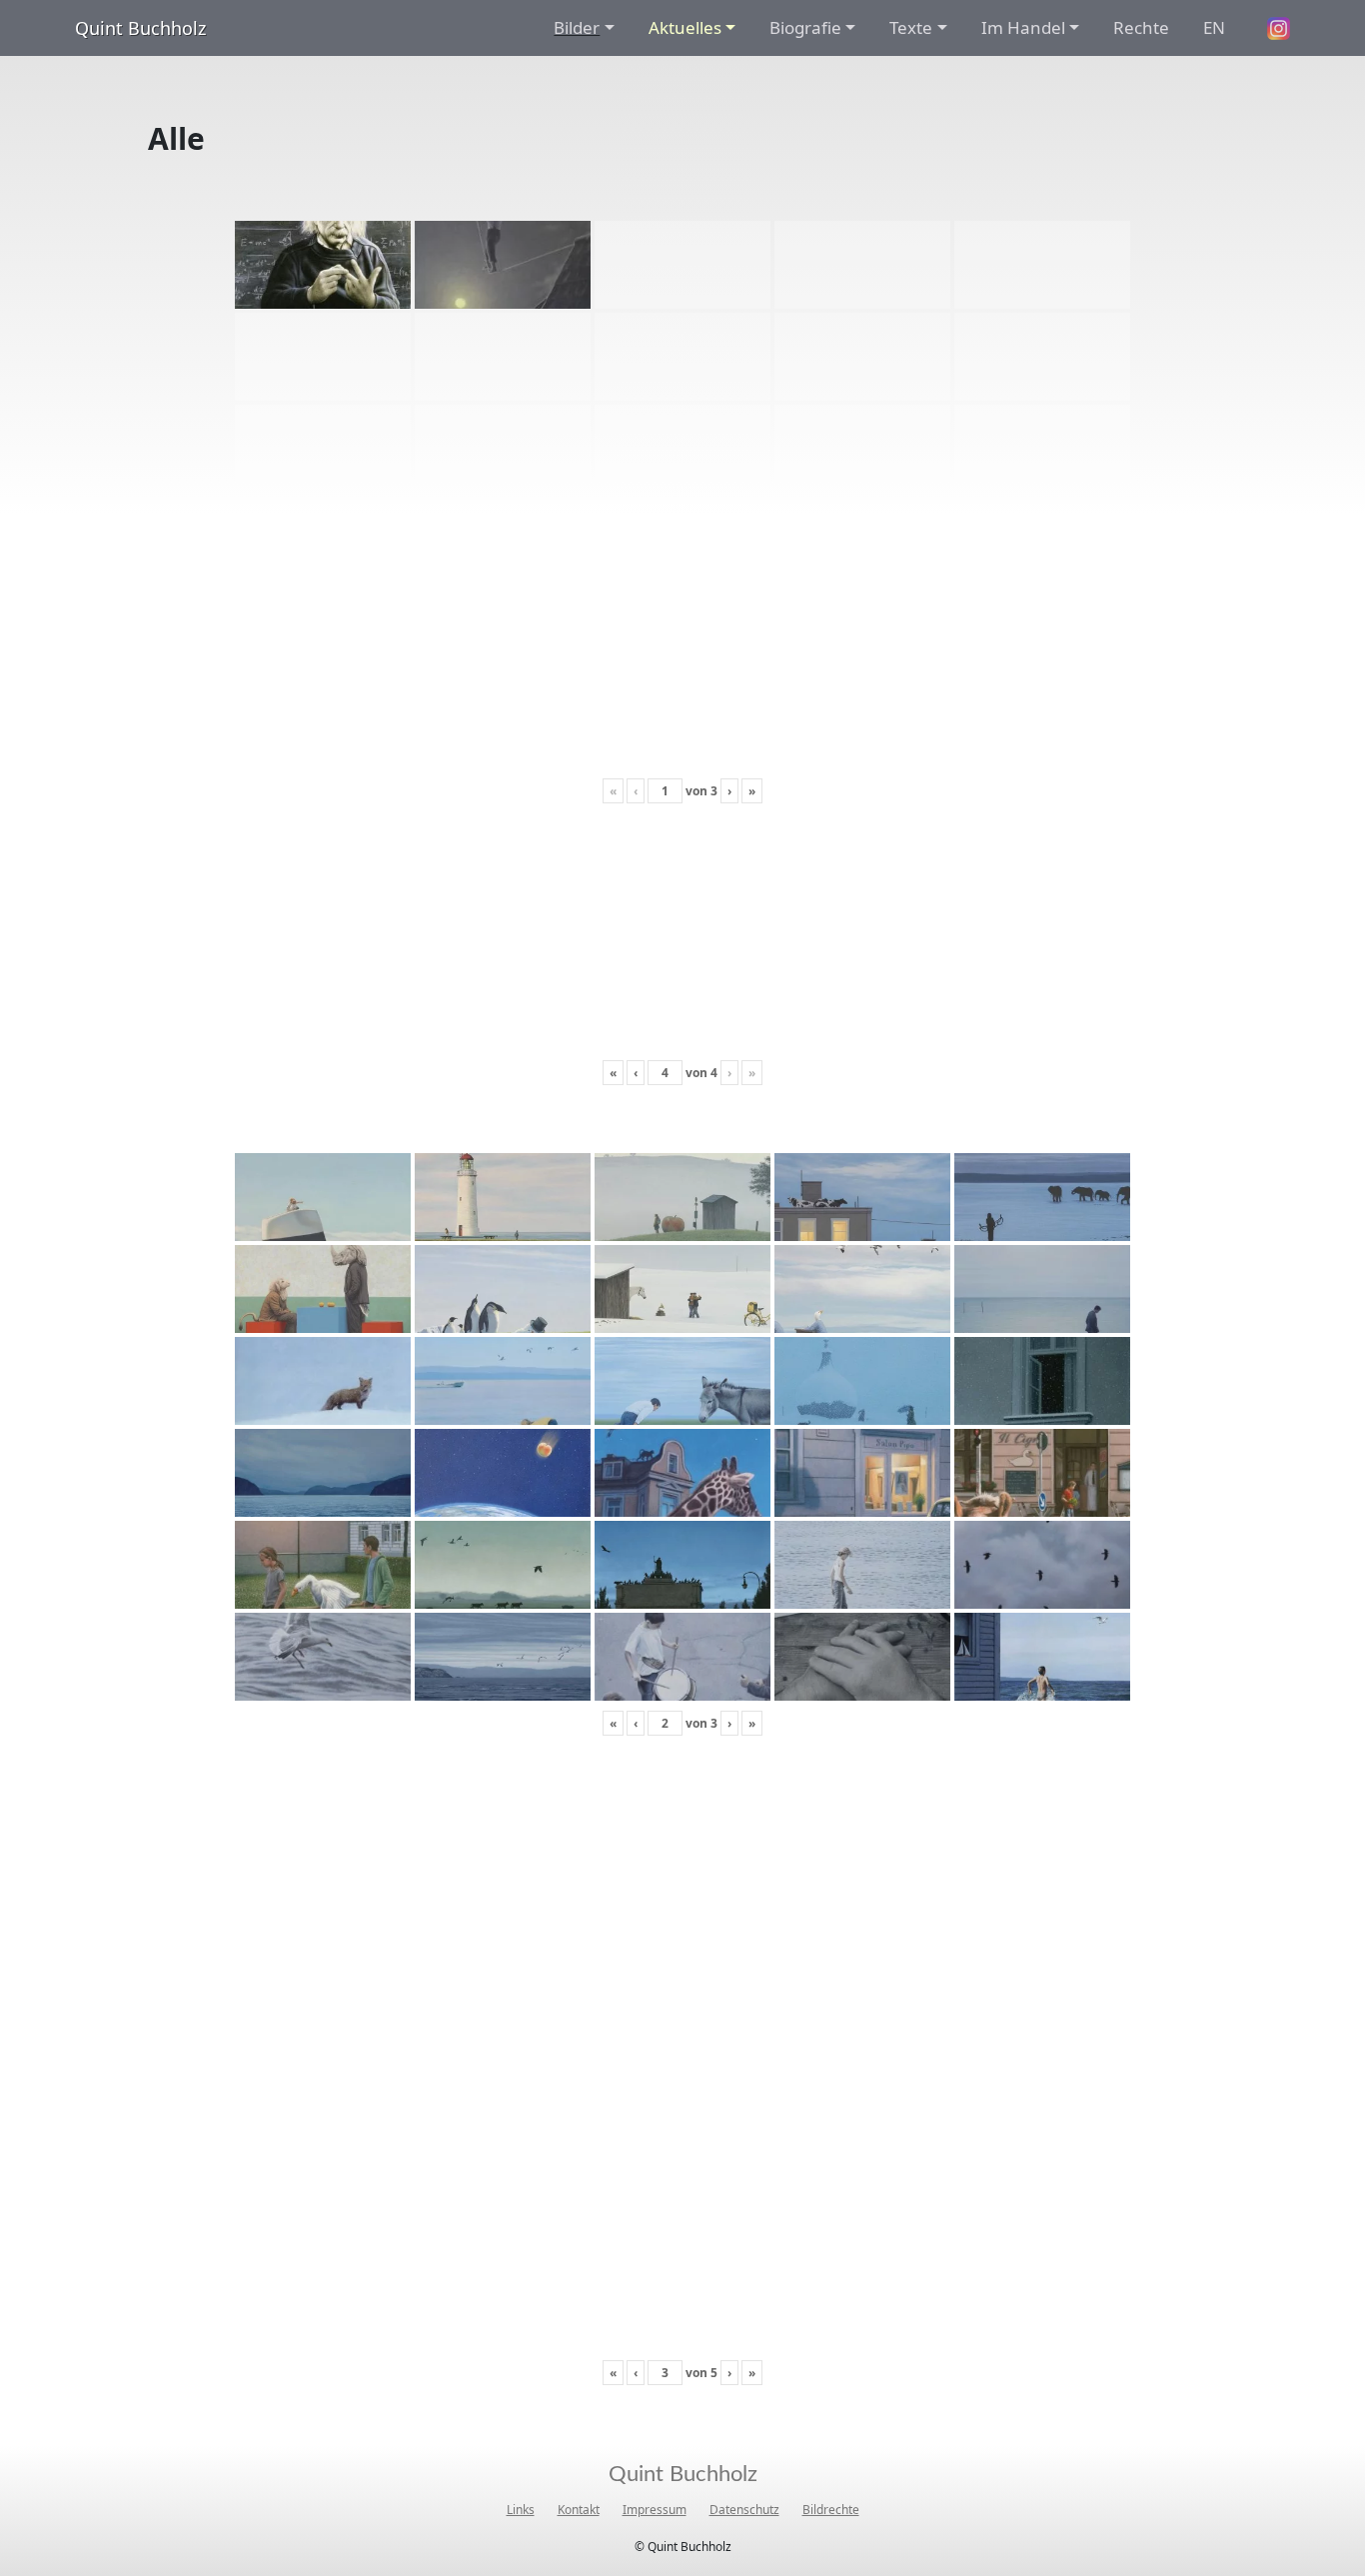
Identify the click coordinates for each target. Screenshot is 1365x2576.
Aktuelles (685, 27)
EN (1214, 27)
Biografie (805, 27)
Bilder (577, 27)
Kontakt (579, 2510)
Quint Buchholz (140, 28)
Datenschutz (744, 2510)
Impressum (655, 2510)
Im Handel (1023, 27)
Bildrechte (831, 2510)
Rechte (1141, 27)
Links (521, 2510)
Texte (911, 27)
